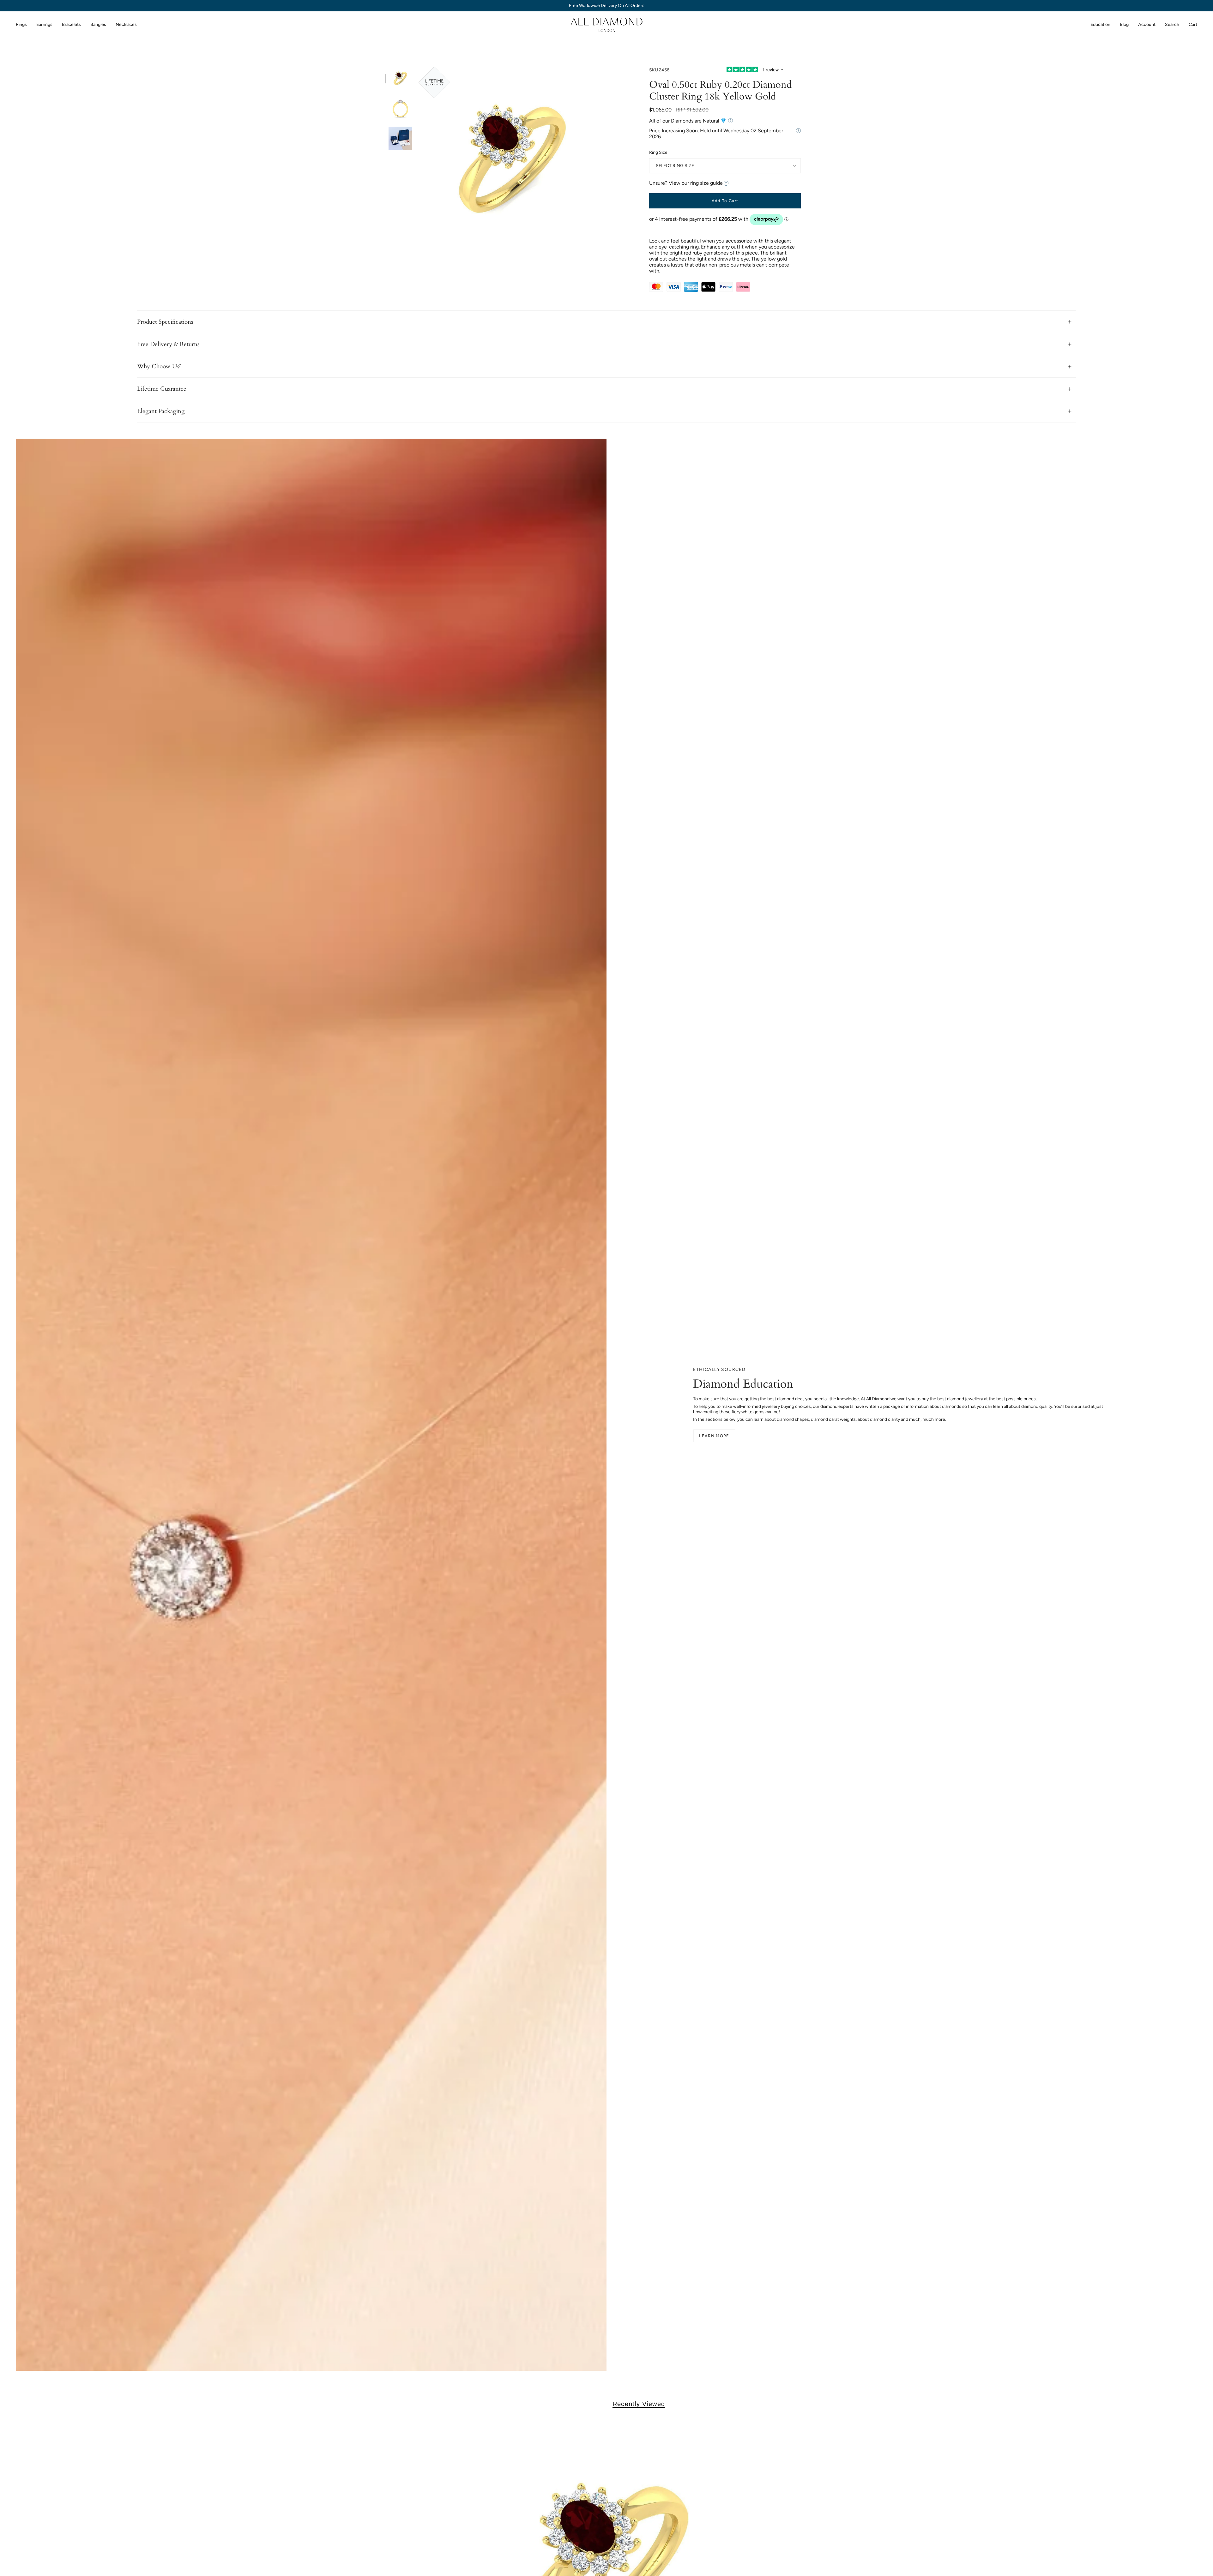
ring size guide (706, 183)
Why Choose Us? (159, 366)
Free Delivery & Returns (168, 344)
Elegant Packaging (161, 411)
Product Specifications (165, 322)
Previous (419, 161)
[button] (21, 25)
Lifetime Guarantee (162, 389)
